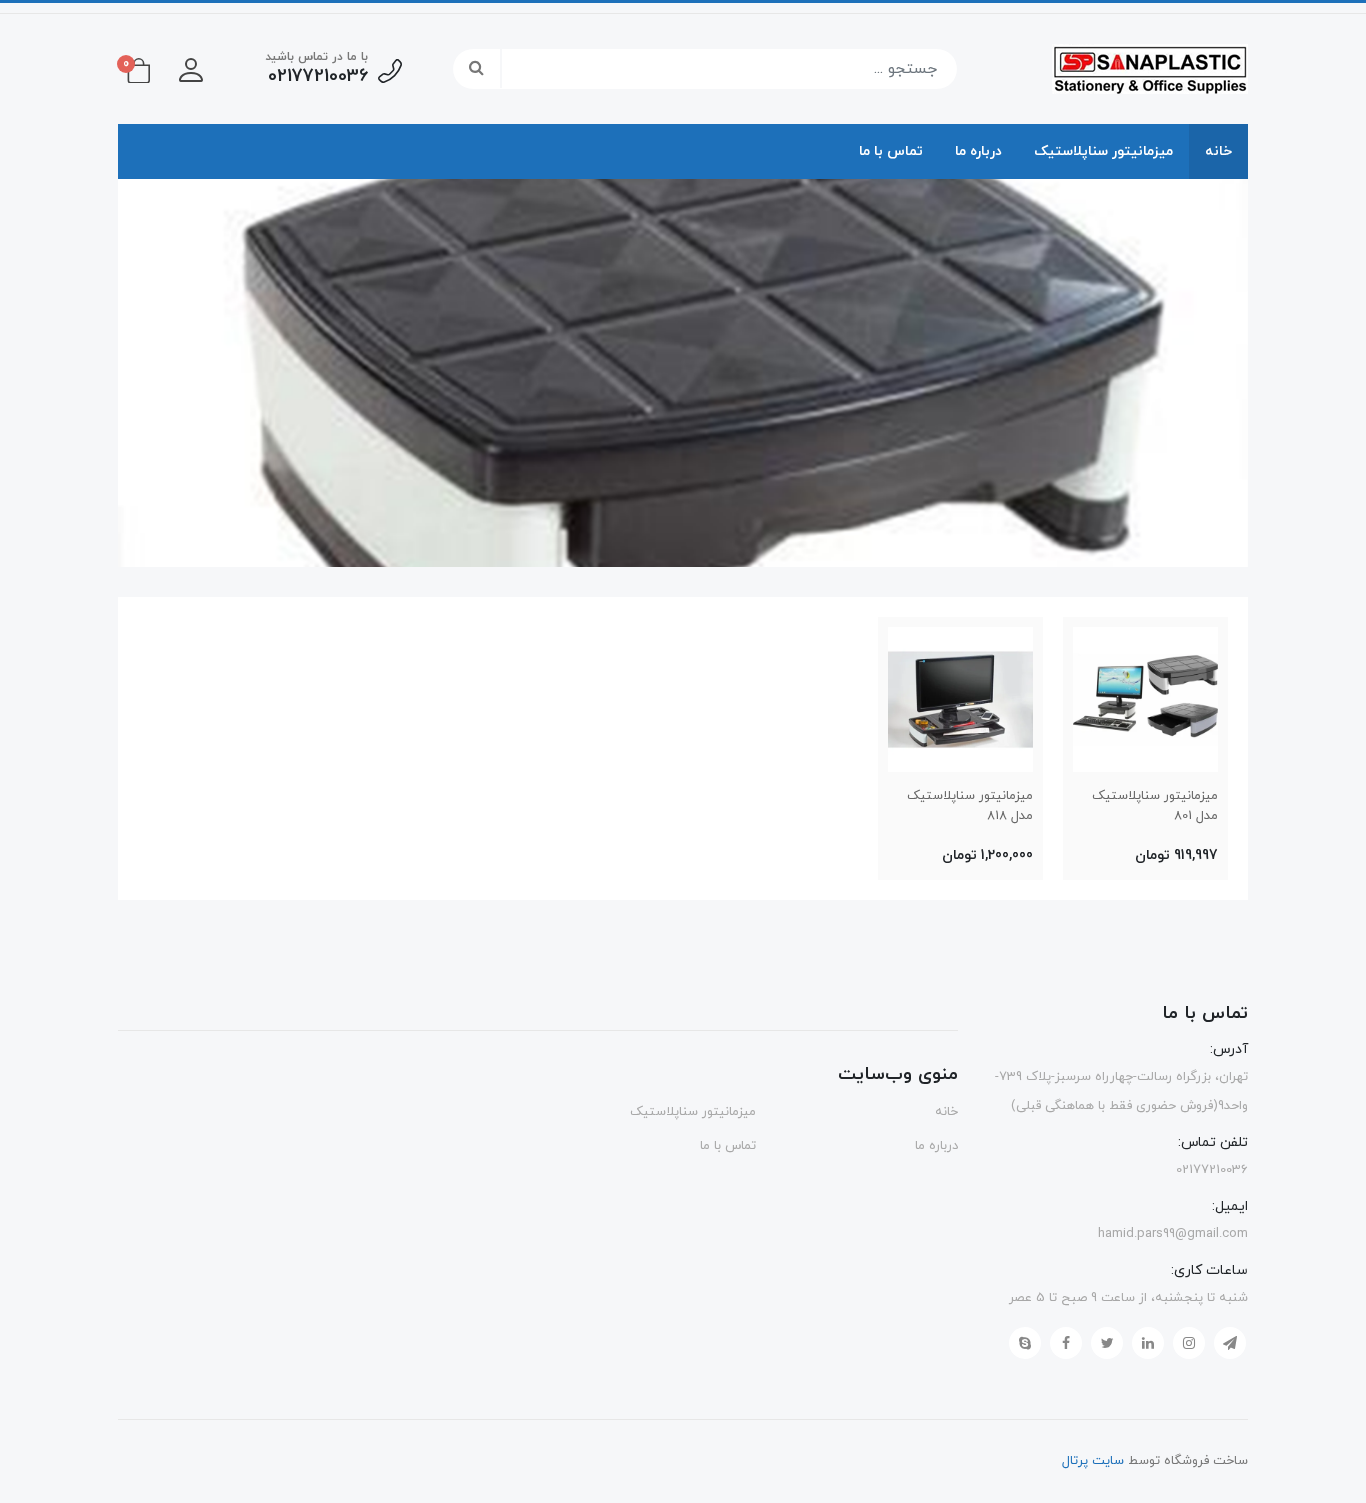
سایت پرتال (1093, 1461)
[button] (191, 69)
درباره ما (978, 151)
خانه (1218, 151)
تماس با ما (891, 151)
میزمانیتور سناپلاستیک (1103, 151)
